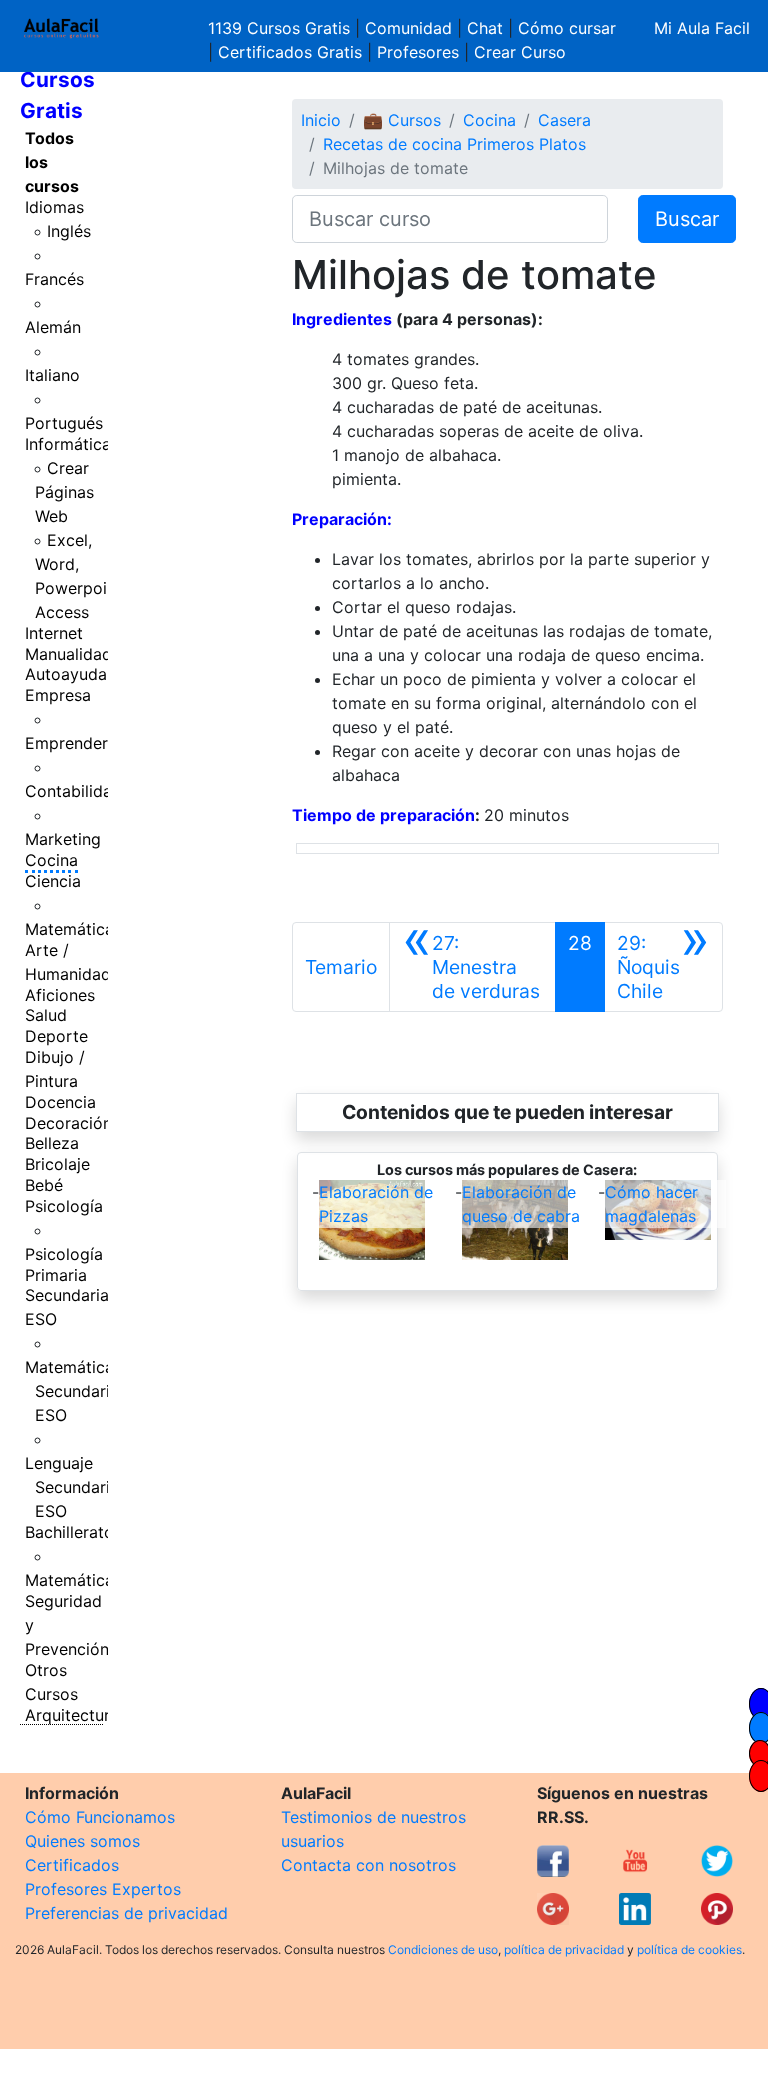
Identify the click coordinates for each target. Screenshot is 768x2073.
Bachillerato (69, 1532)
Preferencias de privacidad (126, 1913)
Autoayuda (66, 674)
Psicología (64, 1206)
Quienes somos (82, 1841)
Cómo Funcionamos (100, 1817)
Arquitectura (72, 1715)
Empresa (58, 695)
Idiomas (54, 207)
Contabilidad (73, 791)
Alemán (53, 327)
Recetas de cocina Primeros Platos (454, 144)
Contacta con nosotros (368, 1865)
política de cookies (689, 1949)
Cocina (51, 860)
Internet (54, 633)
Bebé (44, 1185)
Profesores (418, 52)
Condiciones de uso (443, 1949)
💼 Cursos (402, 120)
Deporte (56, 1036)
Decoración (68, 1123)
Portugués (64, 423)
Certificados (72, 1865)
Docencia (60, 1102)
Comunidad (408, 28)
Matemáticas (73, 929)
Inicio (321, 120)
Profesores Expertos (103, 1889)
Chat (485, 28)
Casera (564, 120)
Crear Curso (520, 52)
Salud (46, 1015)
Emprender (66, 743)
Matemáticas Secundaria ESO (73, 1391)
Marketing (63, 839)
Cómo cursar (567, 28)
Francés (54, 279)
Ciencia (53, 881)
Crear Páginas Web (64, 492)
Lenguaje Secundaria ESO (72, 1487)
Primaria (56, 1275)
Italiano (52, 375)
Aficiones (60, 995)
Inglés (69, 231)
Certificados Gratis (290, 52)
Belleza (52, 1143)
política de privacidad (564, 1949)
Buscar (687, 219)
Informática (68, 444)
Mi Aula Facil (702, 28)
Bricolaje (57, 1164)
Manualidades (77, 654)
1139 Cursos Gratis (281, 28)
